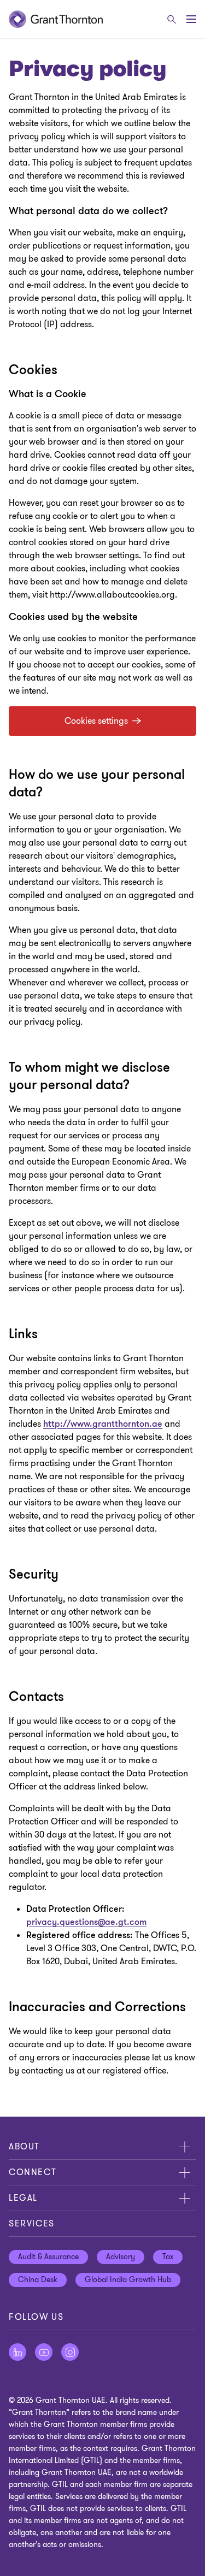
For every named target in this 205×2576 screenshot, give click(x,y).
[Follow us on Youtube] (44, 2352)
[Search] (172, 19)
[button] (102, 721)
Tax (168, 2257)
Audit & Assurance (48, 2257)
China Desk (38, 2280)
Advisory (121, 2257)
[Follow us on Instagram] (70, 2352)
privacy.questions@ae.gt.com (86, 1922)
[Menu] (191, 19)
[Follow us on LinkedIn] (17, 2352)
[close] (185, 2147)
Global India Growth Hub (128, 2280)
